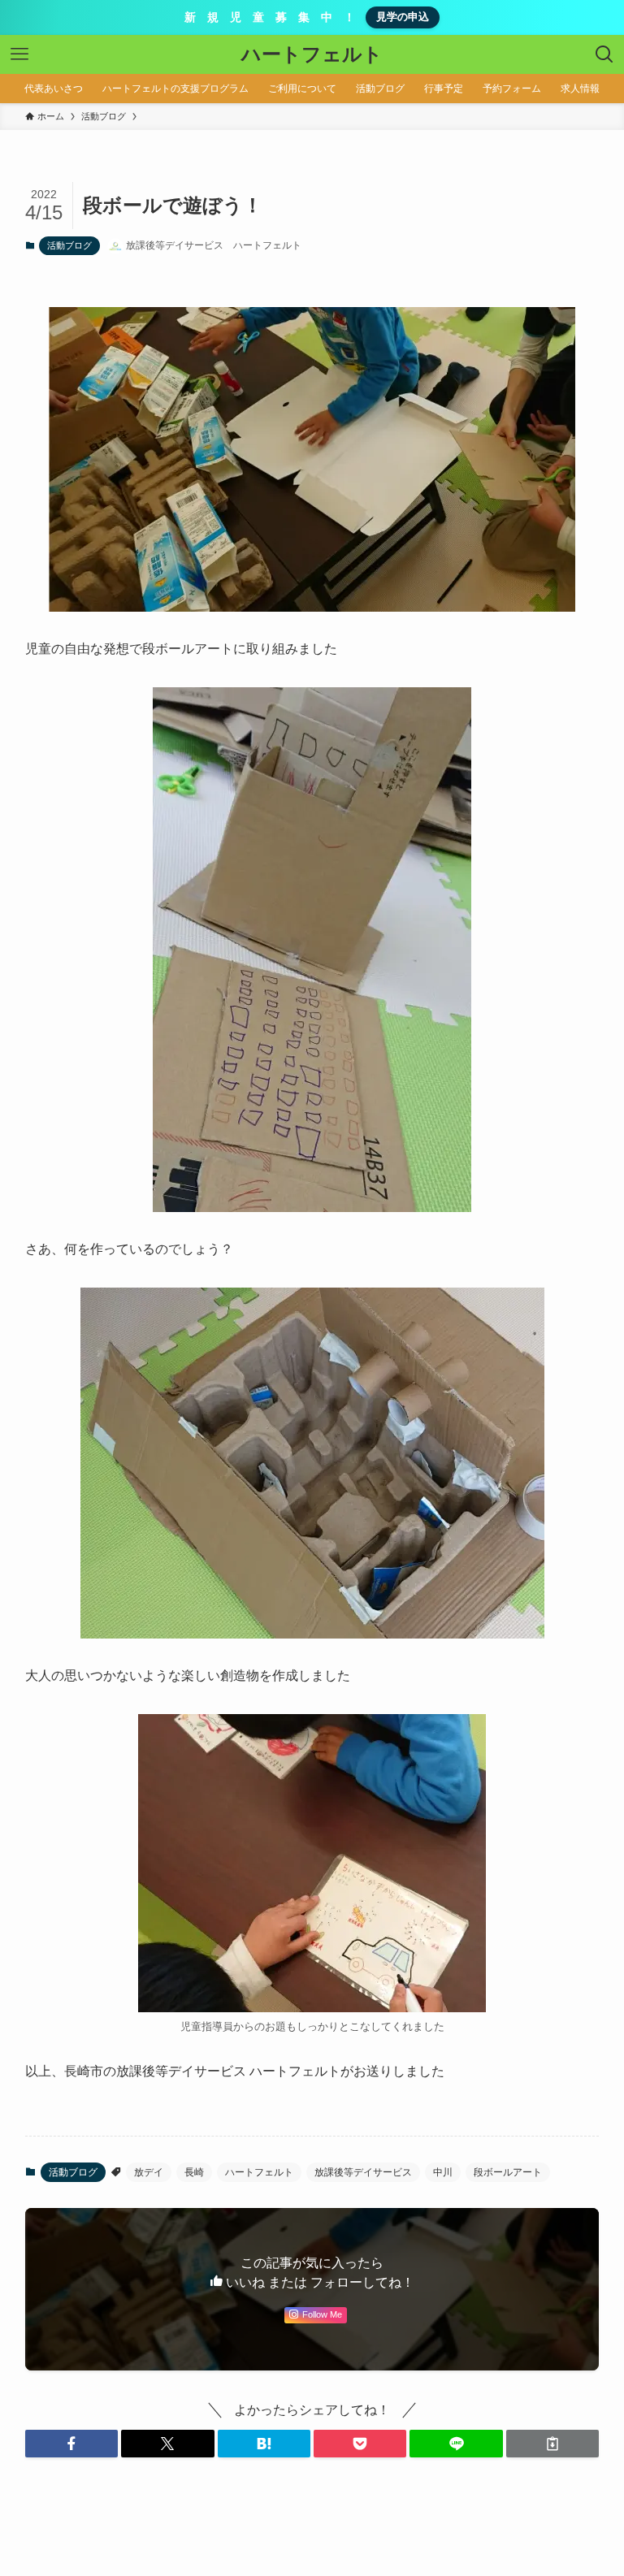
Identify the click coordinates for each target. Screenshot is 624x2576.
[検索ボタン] (604, 54)
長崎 (194, 2172)
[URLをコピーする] (552, 2444)
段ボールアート (508, 2172)
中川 (443, 2172)
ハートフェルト (312, 54)
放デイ (149, 2172)
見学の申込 (403, 17)
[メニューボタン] (19, 54)
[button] (71, 2444)
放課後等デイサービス (363, 2172)
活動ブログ (69, 245)
